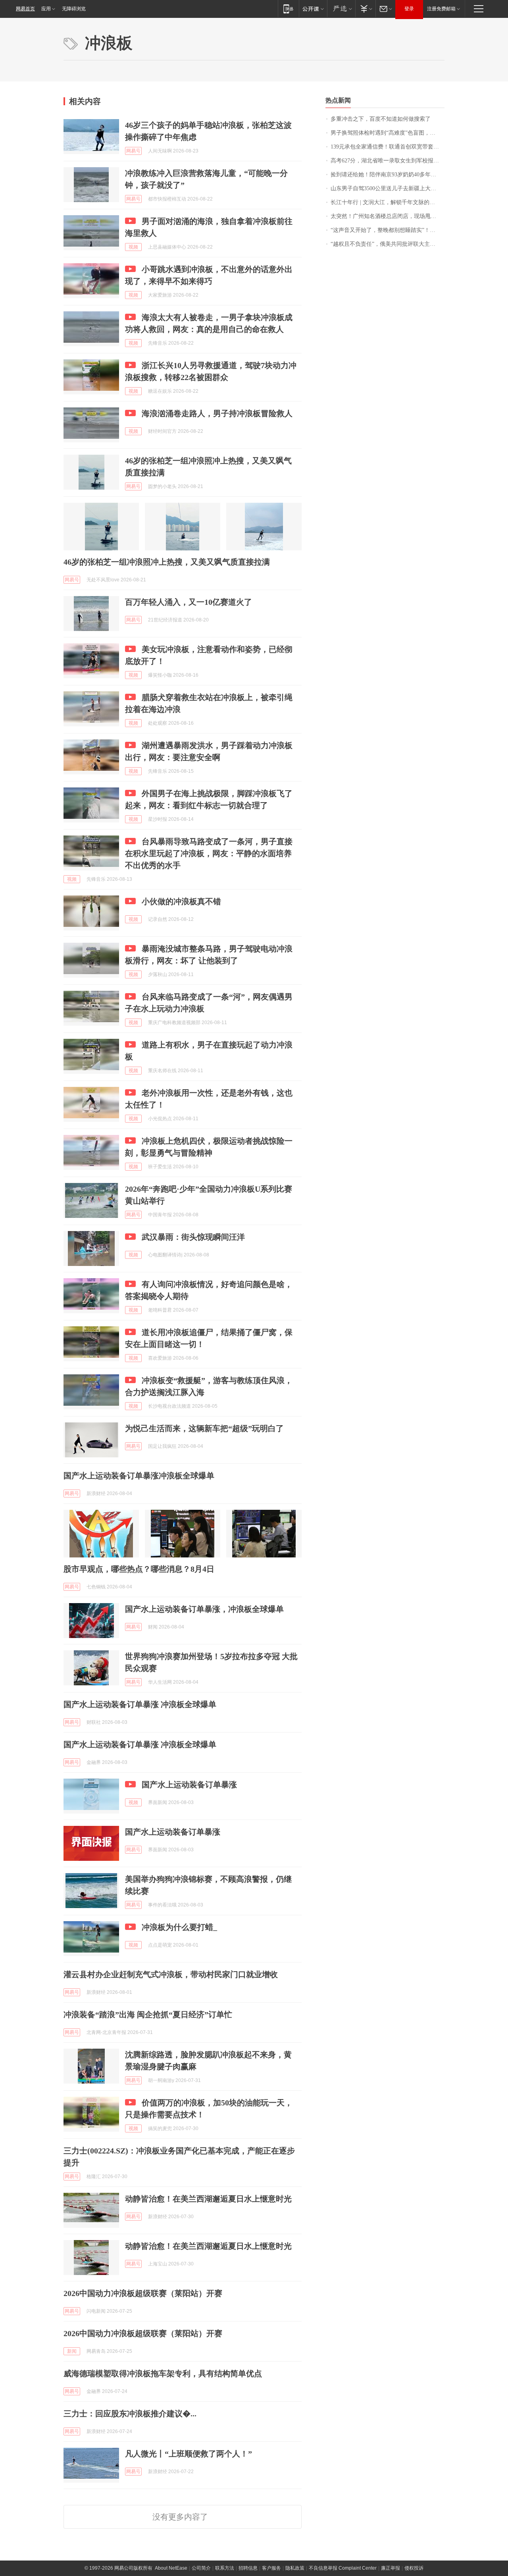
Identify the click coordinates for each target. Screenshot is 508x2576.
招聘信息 (248, 2568)
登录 (409, 9)
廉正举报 (391, 2568)
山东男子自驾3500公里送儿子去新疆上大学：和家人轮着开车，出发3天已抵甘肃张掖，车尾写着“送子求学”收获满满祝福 (388, 188)
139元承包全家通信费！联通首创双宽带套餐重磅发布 (388, 147)
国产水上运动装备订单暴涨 (189, 1785)
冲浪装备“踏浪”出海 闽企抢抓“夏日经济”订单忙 (148, 2014)
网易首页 (25, 9)
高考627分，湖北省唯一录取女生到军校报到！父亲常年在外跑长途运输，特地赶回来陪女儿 (388, 161)
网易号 (133, 151)
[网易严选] (341, 9)
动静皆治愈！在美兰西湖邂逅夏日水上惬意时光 (208, 2199)
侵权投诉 (414, 2568)
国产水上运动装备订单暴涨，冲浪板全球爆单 (204, 1609)
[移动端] (288, 9)
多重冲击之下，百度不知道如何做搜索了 (381, 119)
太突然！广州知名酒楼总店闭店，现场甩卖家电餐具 (388, 216)
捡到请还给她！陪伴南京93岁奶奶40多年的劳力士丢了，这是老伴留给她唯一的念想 (388, 175)
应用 (46, 9)
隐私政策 (295, 2568)
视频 (133, 247)
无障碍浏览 (74, 9)
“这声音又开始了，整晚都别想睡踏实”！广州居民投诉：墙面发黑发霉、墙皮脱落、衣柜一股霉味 (388, 230)
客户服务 (271, 2568)
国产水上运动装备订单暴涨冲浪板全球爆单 (139, 1476)
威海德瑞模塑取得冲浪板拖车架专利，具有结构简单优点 (163, 2373)
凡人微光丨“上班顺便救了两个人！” (189, 2454)
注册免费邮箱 (441, 9)
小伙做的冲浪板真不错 (181, 901)
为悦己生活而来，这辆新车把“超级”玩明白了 (204, 1428)
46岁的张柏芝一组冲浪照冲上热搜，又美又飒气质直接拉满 (167, 562)
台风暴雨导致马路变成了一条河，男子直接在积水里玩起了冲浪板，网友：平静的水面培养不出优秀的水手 (209, 853)
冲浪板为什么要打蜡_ (179, 1927)
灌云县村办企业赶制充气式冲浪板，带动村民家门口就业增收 (171, 1974)
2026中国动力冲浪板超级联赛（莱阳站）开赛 (143, 2293)
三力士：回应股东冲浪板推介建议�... (130, 2414)
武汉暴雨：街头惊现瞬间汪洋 (193, 1237)
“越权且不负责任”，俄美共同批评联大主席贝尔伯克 (388, 244)
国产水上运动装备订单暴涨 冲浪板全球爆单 (140, 1704)
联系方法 (225, 2568)
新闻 (72, 2351)
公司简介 (201, 2568)
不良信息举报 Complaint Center (343, 2568)
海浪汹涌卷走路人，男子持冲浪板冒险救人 (217, 413)
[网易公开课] (313, 9)
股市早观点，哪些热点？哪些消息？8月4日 (139, 1569)
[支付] (365, 9)
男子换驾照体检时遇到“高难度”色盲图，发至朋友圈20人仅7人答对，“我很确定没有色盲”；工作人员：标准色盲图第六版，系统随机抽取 (388, 133)
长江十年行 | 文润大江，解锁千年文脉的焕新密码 (388, 202)
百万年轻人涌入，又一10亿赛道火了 (189, 602)
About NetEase (171, 2568)
